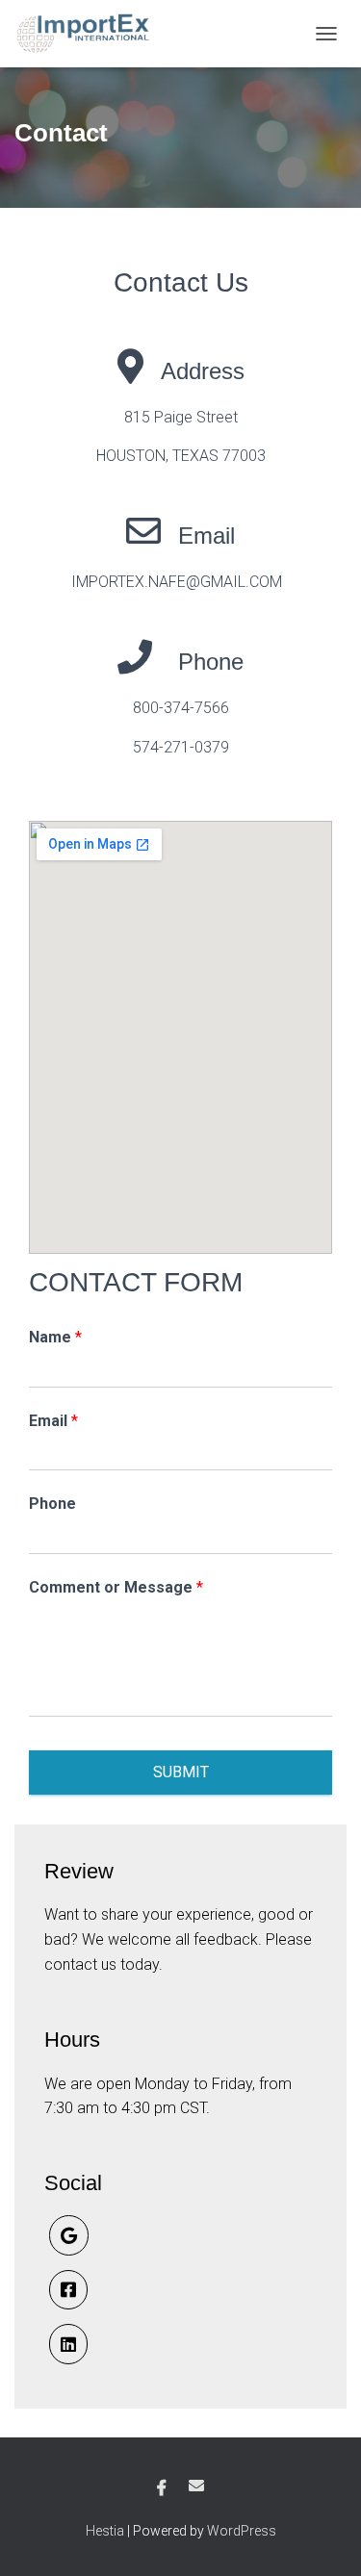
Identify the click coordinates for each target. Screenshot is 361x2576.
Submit (181, 1772)
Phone (52, 1504)
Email (53, 1421)
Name (55, 1337)
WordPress (242, 2531)
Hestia (105, 2531)
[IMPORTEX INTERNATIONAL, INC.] (92, 34)
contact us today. (103, 1964)
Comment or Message (116, 1587)
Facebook (162, 2488)
